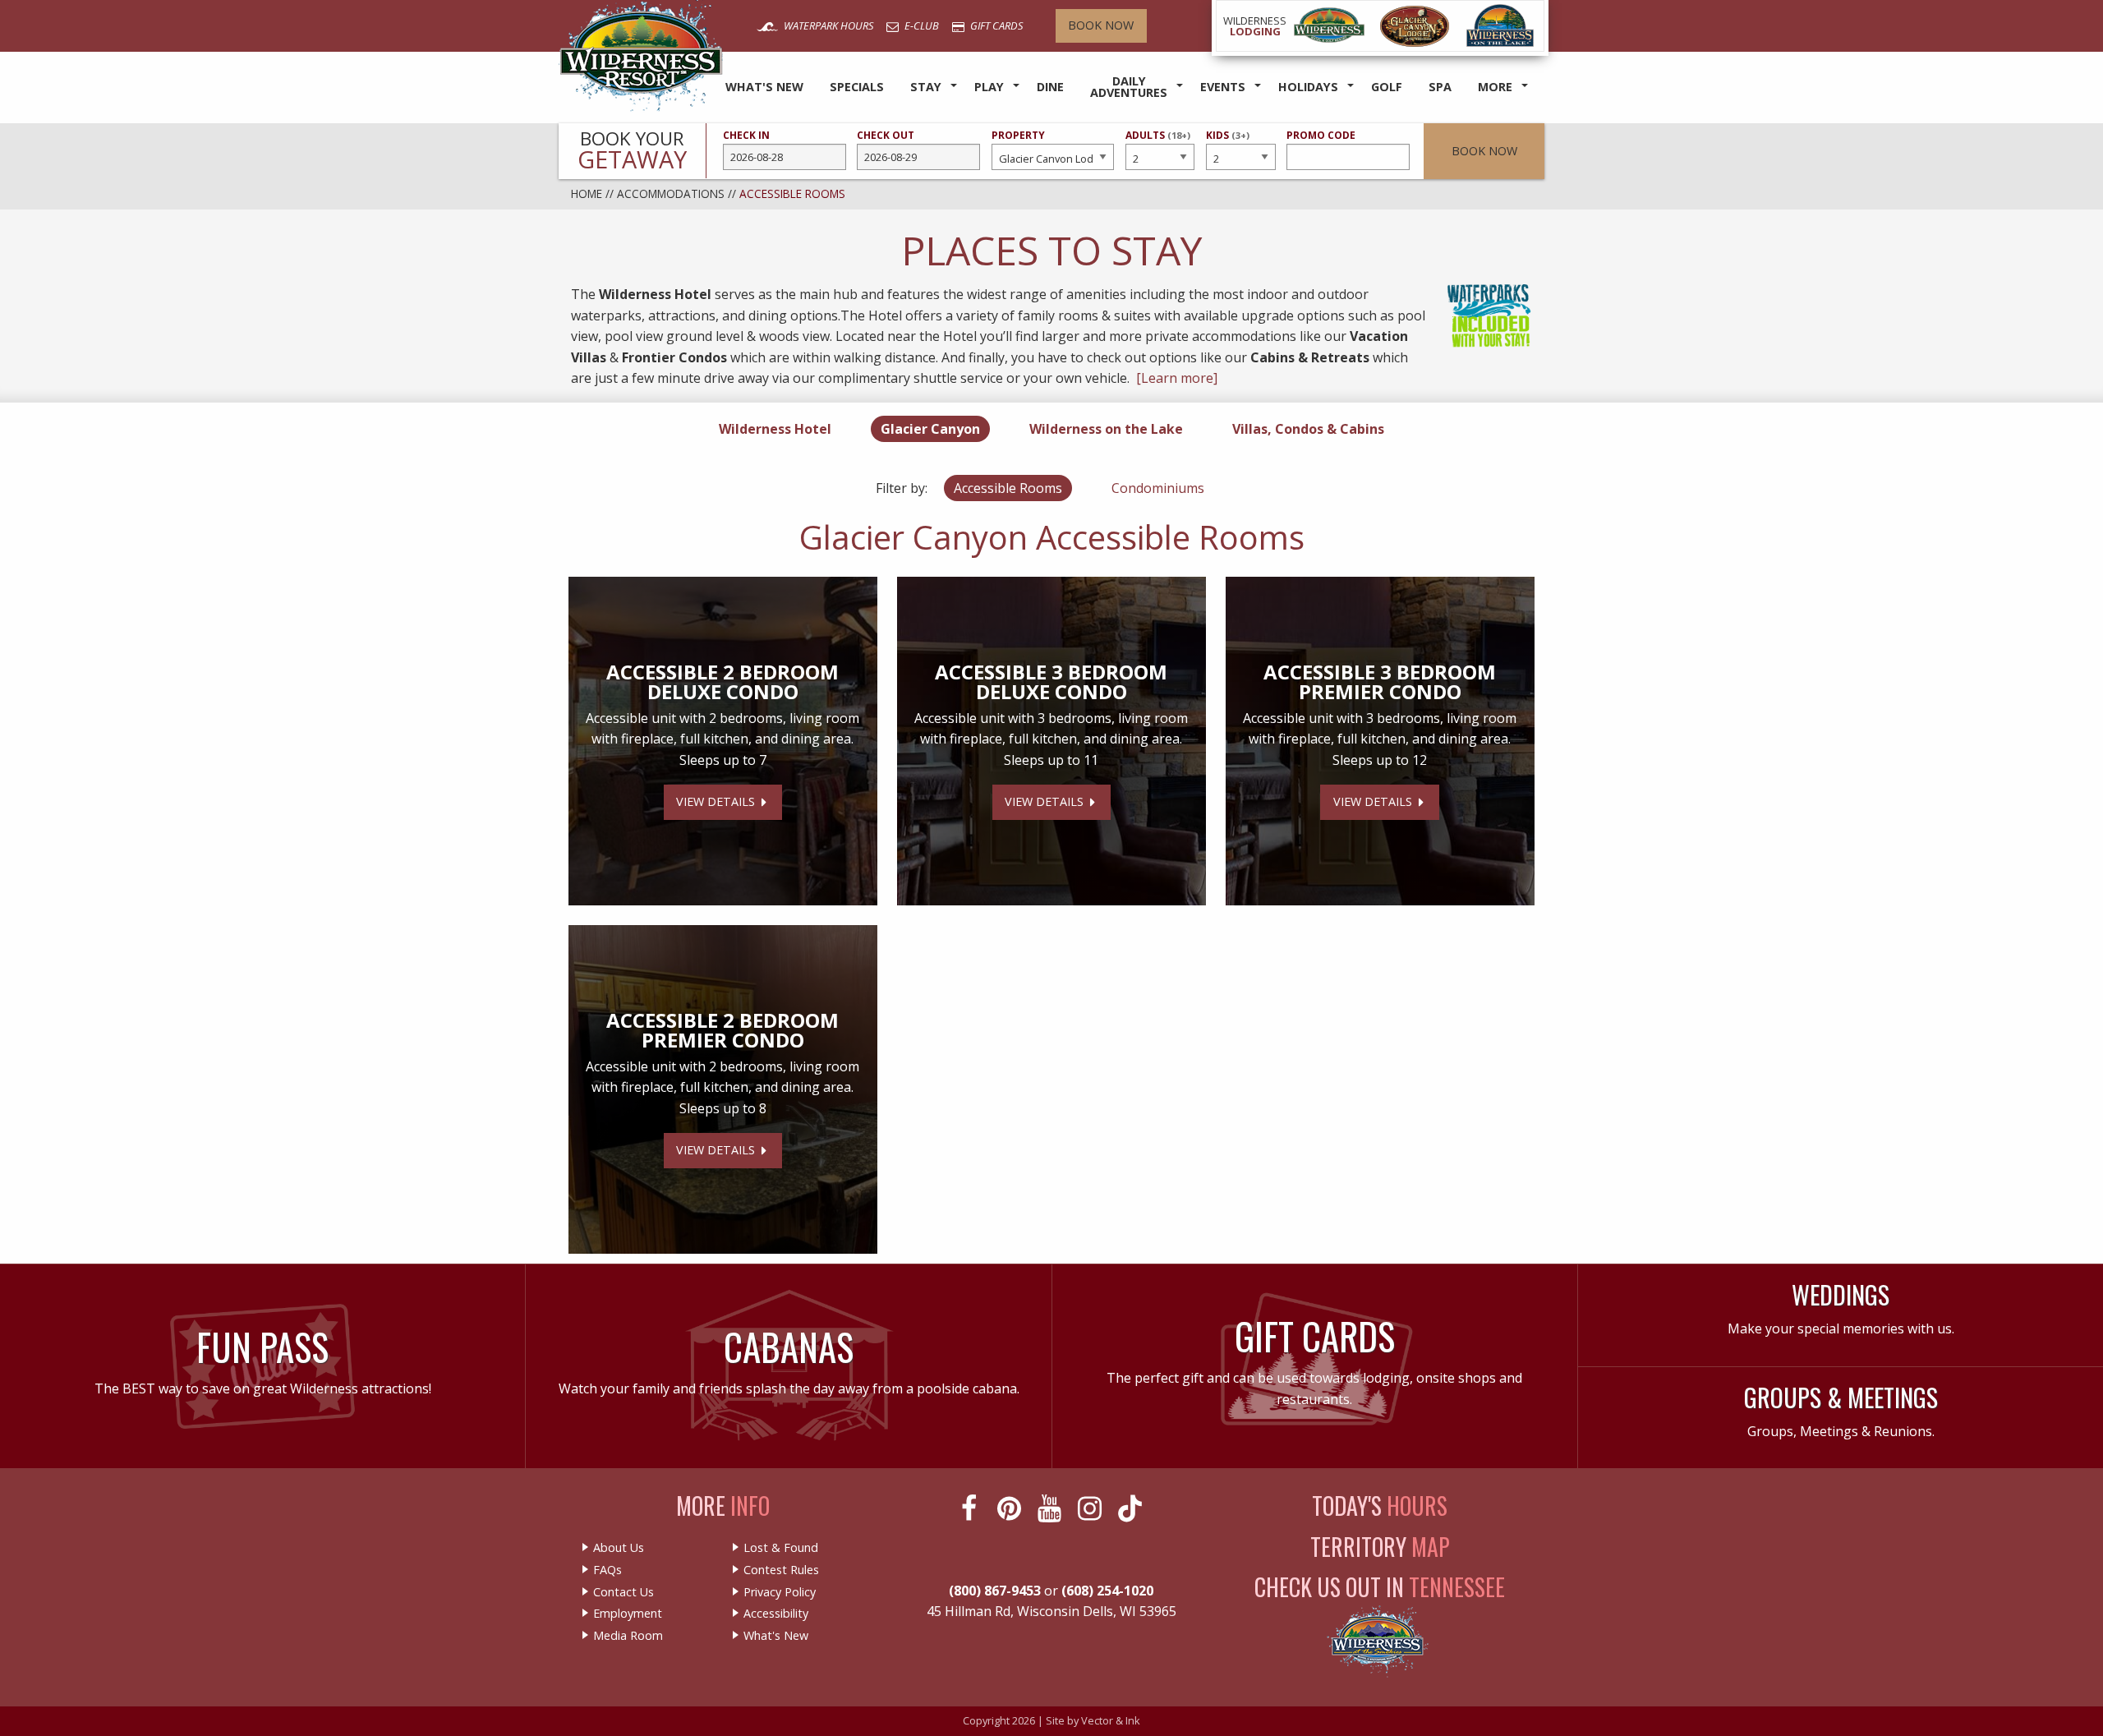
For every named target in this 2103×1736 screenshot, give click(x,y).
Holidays (1308, 87)
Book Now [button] (1484, 151)
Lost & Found (781, 1548)
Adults (1158, 143)
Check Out (886, 135)
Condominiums (1158, 488)
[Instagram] (1091, 1508)
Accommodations (671, 193)
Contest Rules (781, 1570)
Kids (1228, 143)
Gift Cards (995, 25)
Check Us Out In (1380, 1587)
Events (1223, 87)
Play (989, 87)
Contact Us (624, 1592)
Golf (1387, 87)
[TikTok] (1132, 1508)
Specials (857, 87)
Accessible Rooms (1008, 488)
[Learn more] (1177, 378)
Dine (1050, 87)
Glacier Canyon (930, 429)
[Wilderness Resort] (1329, 26)
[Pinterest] (1011, 1508)
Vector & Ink (1111, 1720)
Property (1018, 135)
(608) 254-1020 (1107, 1591)
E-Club (920, 25)
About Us (619, 1548)
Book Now (1101, 25)
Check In (746, 135)
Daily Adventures (1129, 87)
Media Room (628, 1636)
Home (587, 193)
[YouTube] (1051, 1508)
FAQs (607, 1570)
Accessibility (776, 1614)
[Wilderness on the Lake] (1501, 26)
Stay (926, 87)
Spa (1440, 87)
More (1495, 87)
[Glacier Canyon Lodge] (1415, 26)
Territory (1380, 1547)
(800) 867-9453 (995, 1591)
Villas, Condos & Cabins (1308, 429)
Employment (628, 1614)
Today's (1380, 1506)
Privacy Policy (780, 1592)
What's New (764, 87)
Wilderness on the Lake (1106, 429)
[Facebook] (971, 1508)
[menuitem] (764, 87)
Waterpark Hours (827, 25)
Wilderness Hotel (775, 429)
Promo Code (1321, 135)
